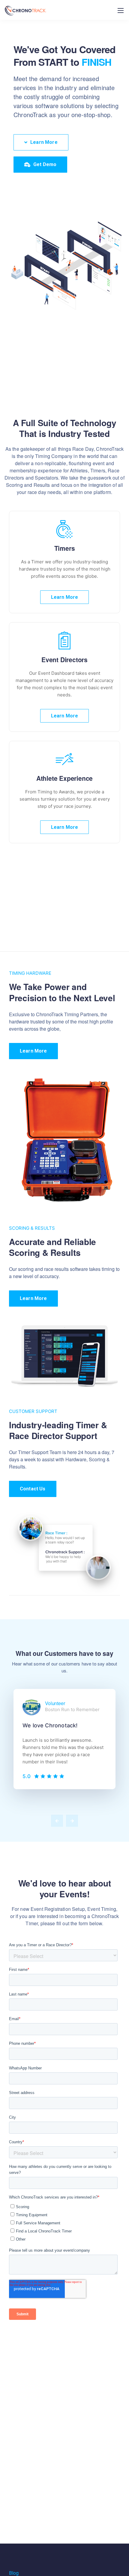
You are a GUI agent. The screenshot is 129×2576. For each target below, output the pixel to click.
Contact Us (33, 1489)
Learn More (65, 597)
